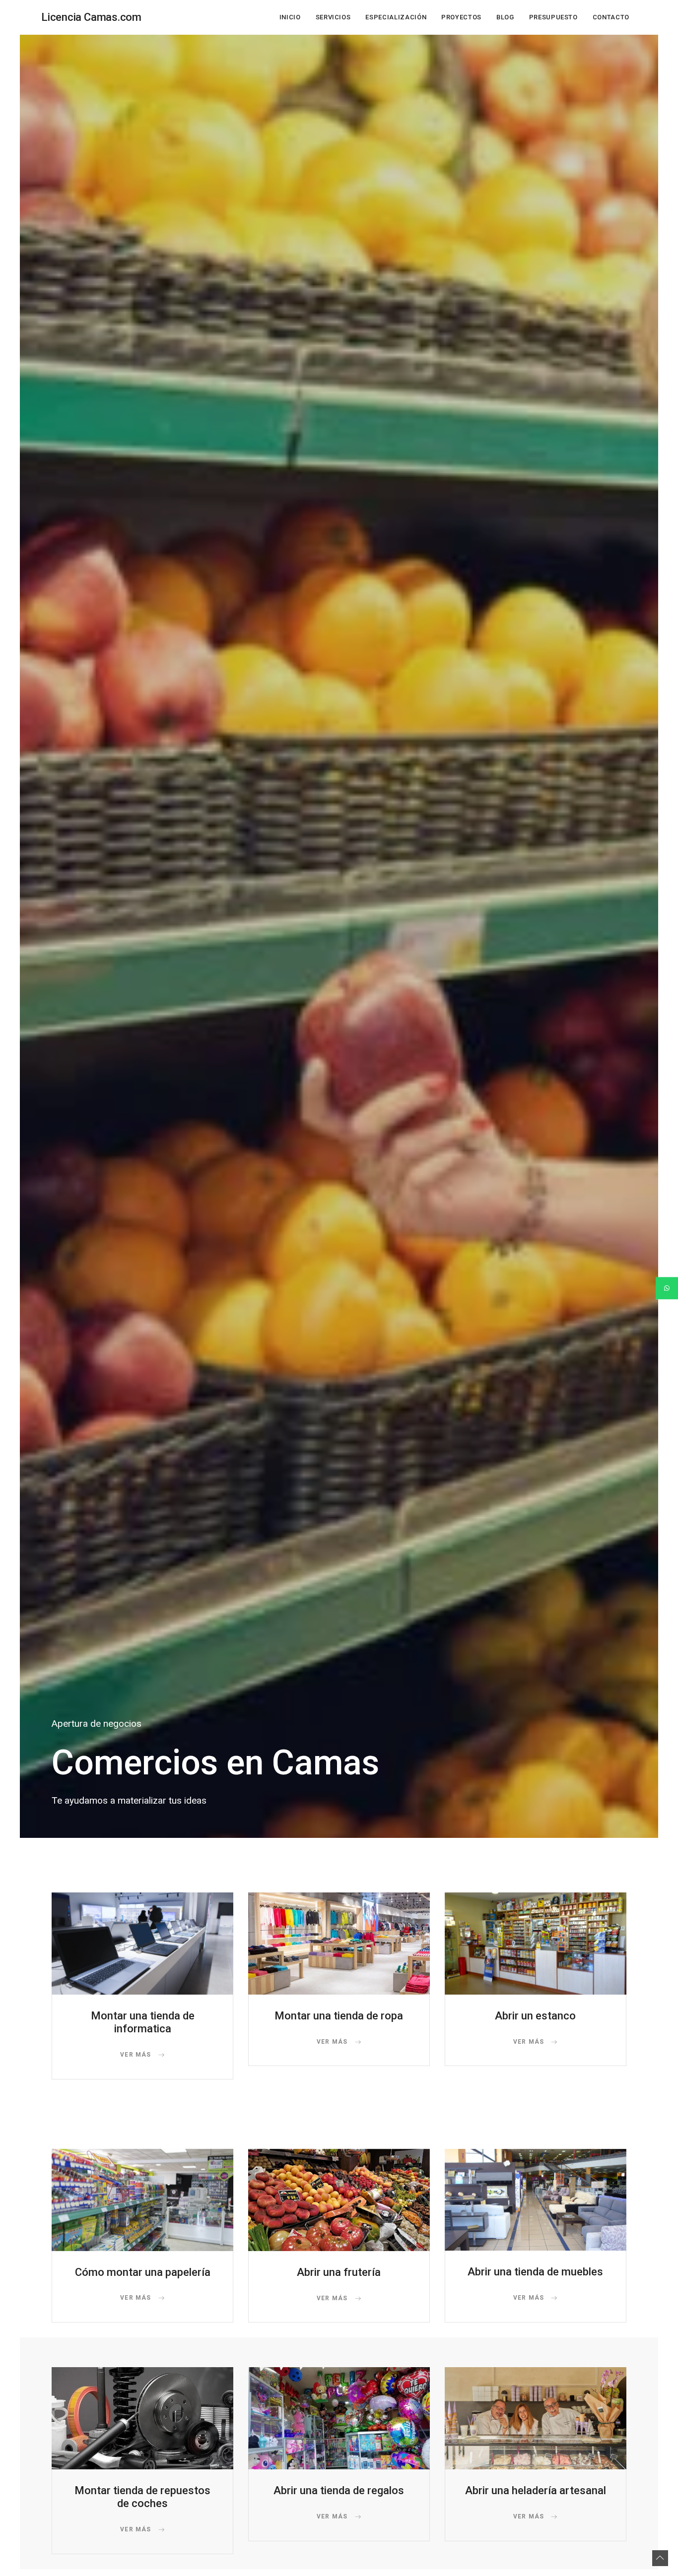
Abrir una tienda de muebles (535, 2272)
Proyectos (461, 17)
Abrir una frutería (339, 2272)
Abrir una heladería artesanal (536, 2490)
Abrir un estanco (535, 2016)
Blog (505, 17)
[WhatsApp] (667, 1288)
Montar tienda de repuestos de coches (142, 2497)
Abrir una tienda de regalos (339, 2490)
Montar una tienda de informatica (143, 2022)
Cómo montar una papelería (143, 2272)
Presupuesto (553, 17)
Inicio (290, 17)
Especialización (396, 17)
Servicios (333, 17)
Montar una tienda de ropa (339, 2016)
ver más (137, 2055)
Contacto (611, 17)
